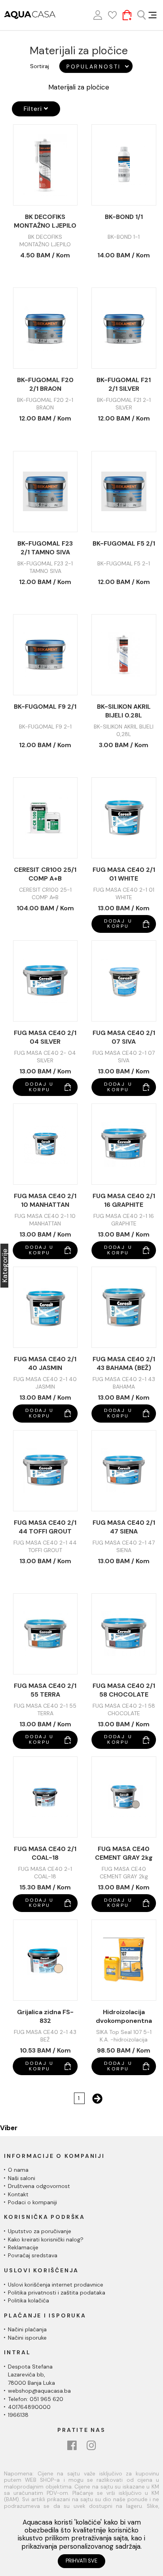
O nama (18, 2170)
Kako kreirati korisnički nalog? (46, 2239)
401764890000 (29, 2407)
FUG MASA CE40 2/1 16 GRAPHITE (124, 1200)
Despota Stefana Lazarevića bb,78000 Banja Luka (31, 2375)
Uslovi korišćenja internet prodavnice (56, 2285)
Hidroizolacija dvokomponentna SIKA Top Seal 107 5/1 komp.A (124, 2017)
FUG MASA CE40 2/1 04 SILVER (45, 1037)
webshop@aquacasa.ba (39, 2391)
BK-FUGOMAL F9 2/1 (45, 707)
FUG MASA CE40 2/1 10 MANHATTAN (45, 1200)
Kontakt (18, 2194)
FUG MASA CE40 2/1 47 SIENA (124, 1527)
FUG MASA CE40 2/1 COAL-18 (45, 1853)
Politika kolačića (28, 2300)
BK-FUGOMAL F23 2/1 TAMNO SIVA (45, 548)
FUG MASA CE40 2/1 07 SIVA (124, 1037)
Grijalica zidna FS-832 (45, 2016)
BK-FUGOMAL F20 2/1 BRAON (45, 384)
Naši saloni (22, 2178)
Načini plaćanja (27, 2329)
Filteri (34, 109)
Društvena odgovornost (39, 2186)
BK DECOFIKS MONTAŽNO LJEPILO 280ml (45, 221)
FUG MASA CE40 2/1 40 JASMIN (45, 1363)
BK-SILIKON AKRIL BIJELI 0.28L (124, 711)
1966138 (18, 2415)
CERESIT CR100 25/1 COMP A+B (45, 874)
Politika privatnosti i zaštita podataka (57, 2293)
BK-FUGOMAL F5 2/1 (124, 543)
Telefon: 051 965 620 (36, 2399)
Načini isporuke (27, 2338)
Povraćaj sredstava (33, 2255)
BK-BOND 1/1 (124, 217)
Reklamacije (23, 2247)
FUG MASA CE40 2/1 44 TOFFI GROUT (45, 1527)
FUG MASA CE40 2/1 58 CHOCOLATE (124, 1690)
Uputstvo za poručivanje (40, 2231)
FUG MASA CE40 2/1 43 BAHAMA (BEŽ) (124, 1363)
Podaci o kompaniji (32, 2202)
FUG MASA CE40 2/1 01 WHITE (124, 874)
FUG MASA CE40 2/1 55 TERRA (45, 1690)
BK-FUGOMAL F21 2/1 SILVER (124, 384)
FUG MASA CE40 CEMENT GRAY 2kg (124, 1853)
